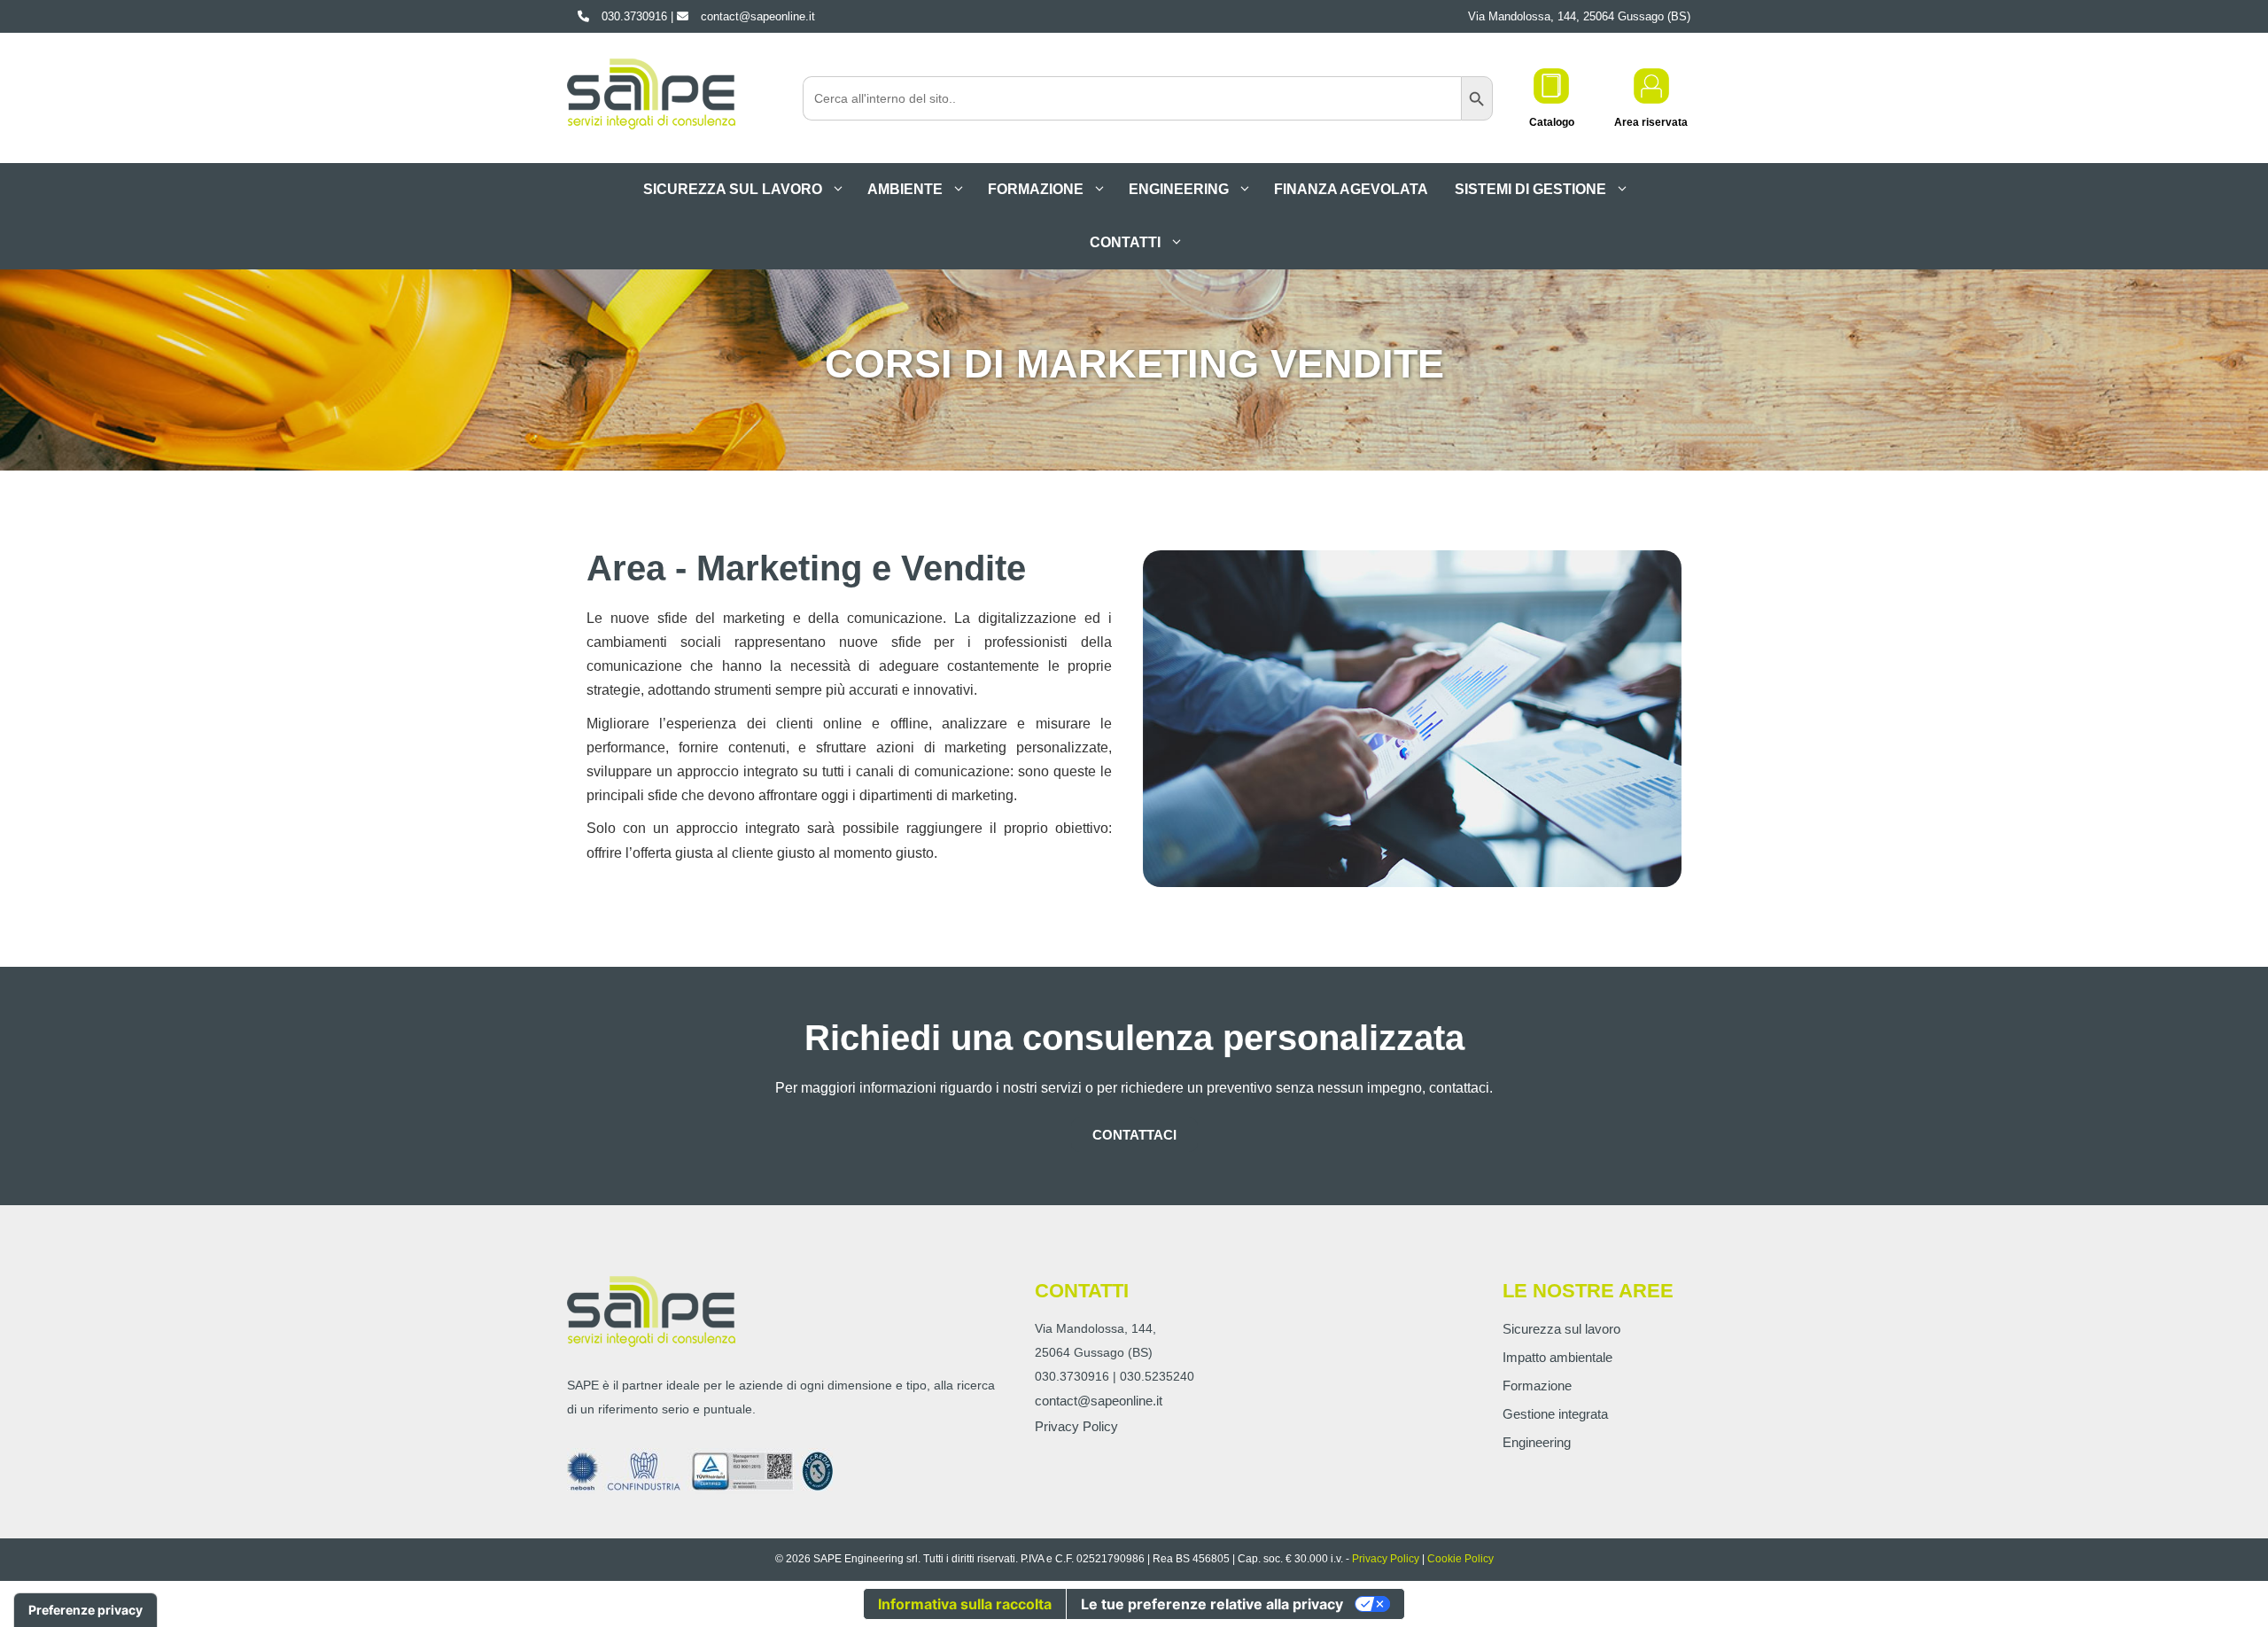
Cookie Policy (1460, 1559)
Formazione (1036, 189)
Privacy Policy (1076, 1426)
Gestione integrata (1555, 1414)
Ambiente (905, 189)
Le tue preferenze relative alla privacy (1212, 1604)
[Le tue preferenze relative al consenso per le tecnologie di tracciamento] (85, 1610)
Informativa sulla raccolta (965, 1604)
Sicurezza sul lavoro (733, 189)
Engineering (1179, 189)
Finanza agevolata (1351, 189)
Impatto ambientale (1557, 1357)
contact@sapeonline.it (1099, 1401)
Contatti (1125, 242)
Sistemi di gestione (1530, 189)
